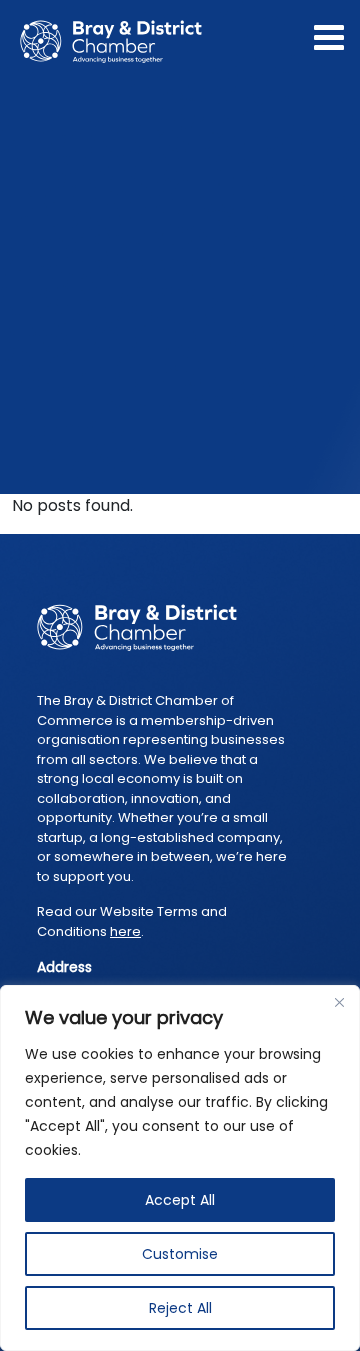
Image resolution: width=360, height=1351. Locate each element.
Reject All (180, 1308)
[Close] (339, 1002)
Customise (180, 1254)
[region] (180, 1168)
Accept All (180, 1200)
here (125, 931)
